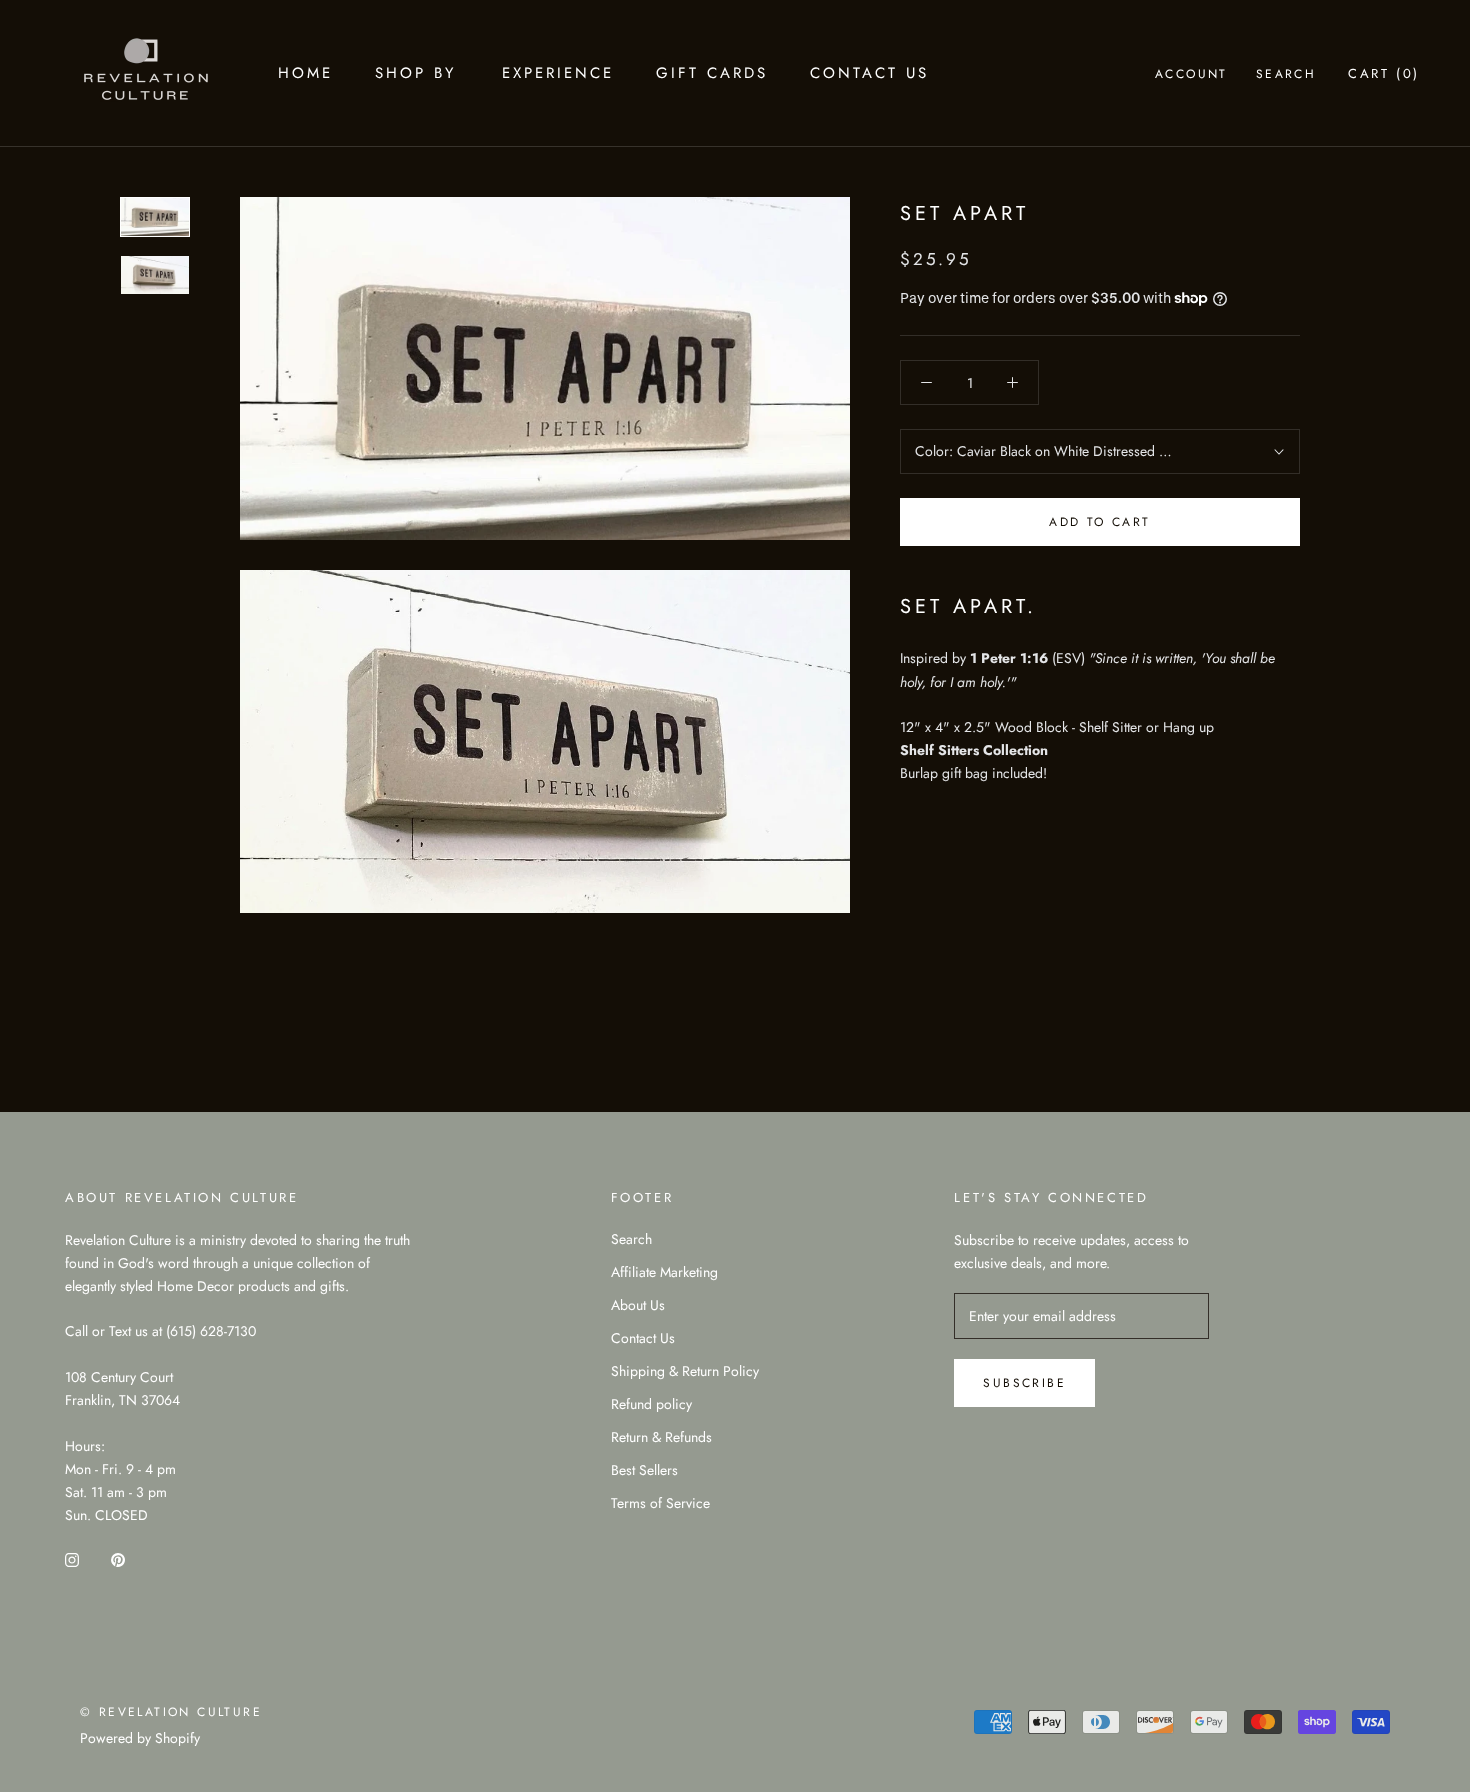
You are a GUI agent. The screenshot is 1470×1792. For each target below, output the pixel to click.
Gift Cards (712, 73)
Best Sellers (644, 1470)
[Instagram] (72, 1558)
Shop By (415, 73)
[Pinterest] (118, 1558)
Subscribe (1024, 1383)
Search (1286, 74)
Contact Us (869, 73)
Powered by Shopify (140, 1738)
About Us (638, 1305)
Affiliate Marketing (664, 1272)
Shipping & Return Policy (685, 1371)
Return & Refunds (661, 1437)
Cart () (1384, 73)
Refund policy (651, 1404)
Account (1191, 74)
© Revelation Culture (171, 1712)
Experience (558, 73)
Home (305, 73)
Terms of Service (660, 1503)
